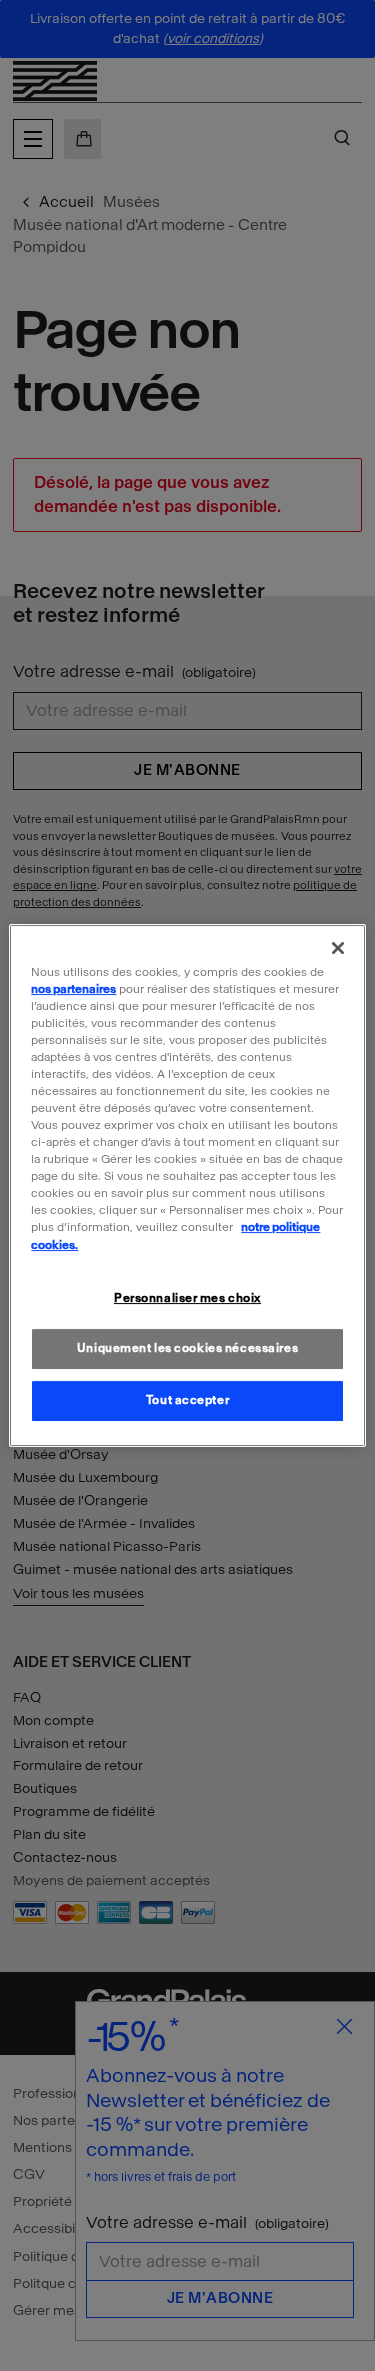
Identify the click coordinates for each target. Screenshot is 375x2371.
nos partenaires (73, 989)
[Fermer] (338, 948)
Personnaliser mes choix (187, 1298)
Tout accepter (187, 1400)
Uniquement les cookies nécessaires (187, 1349)
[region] (187, 1186)
